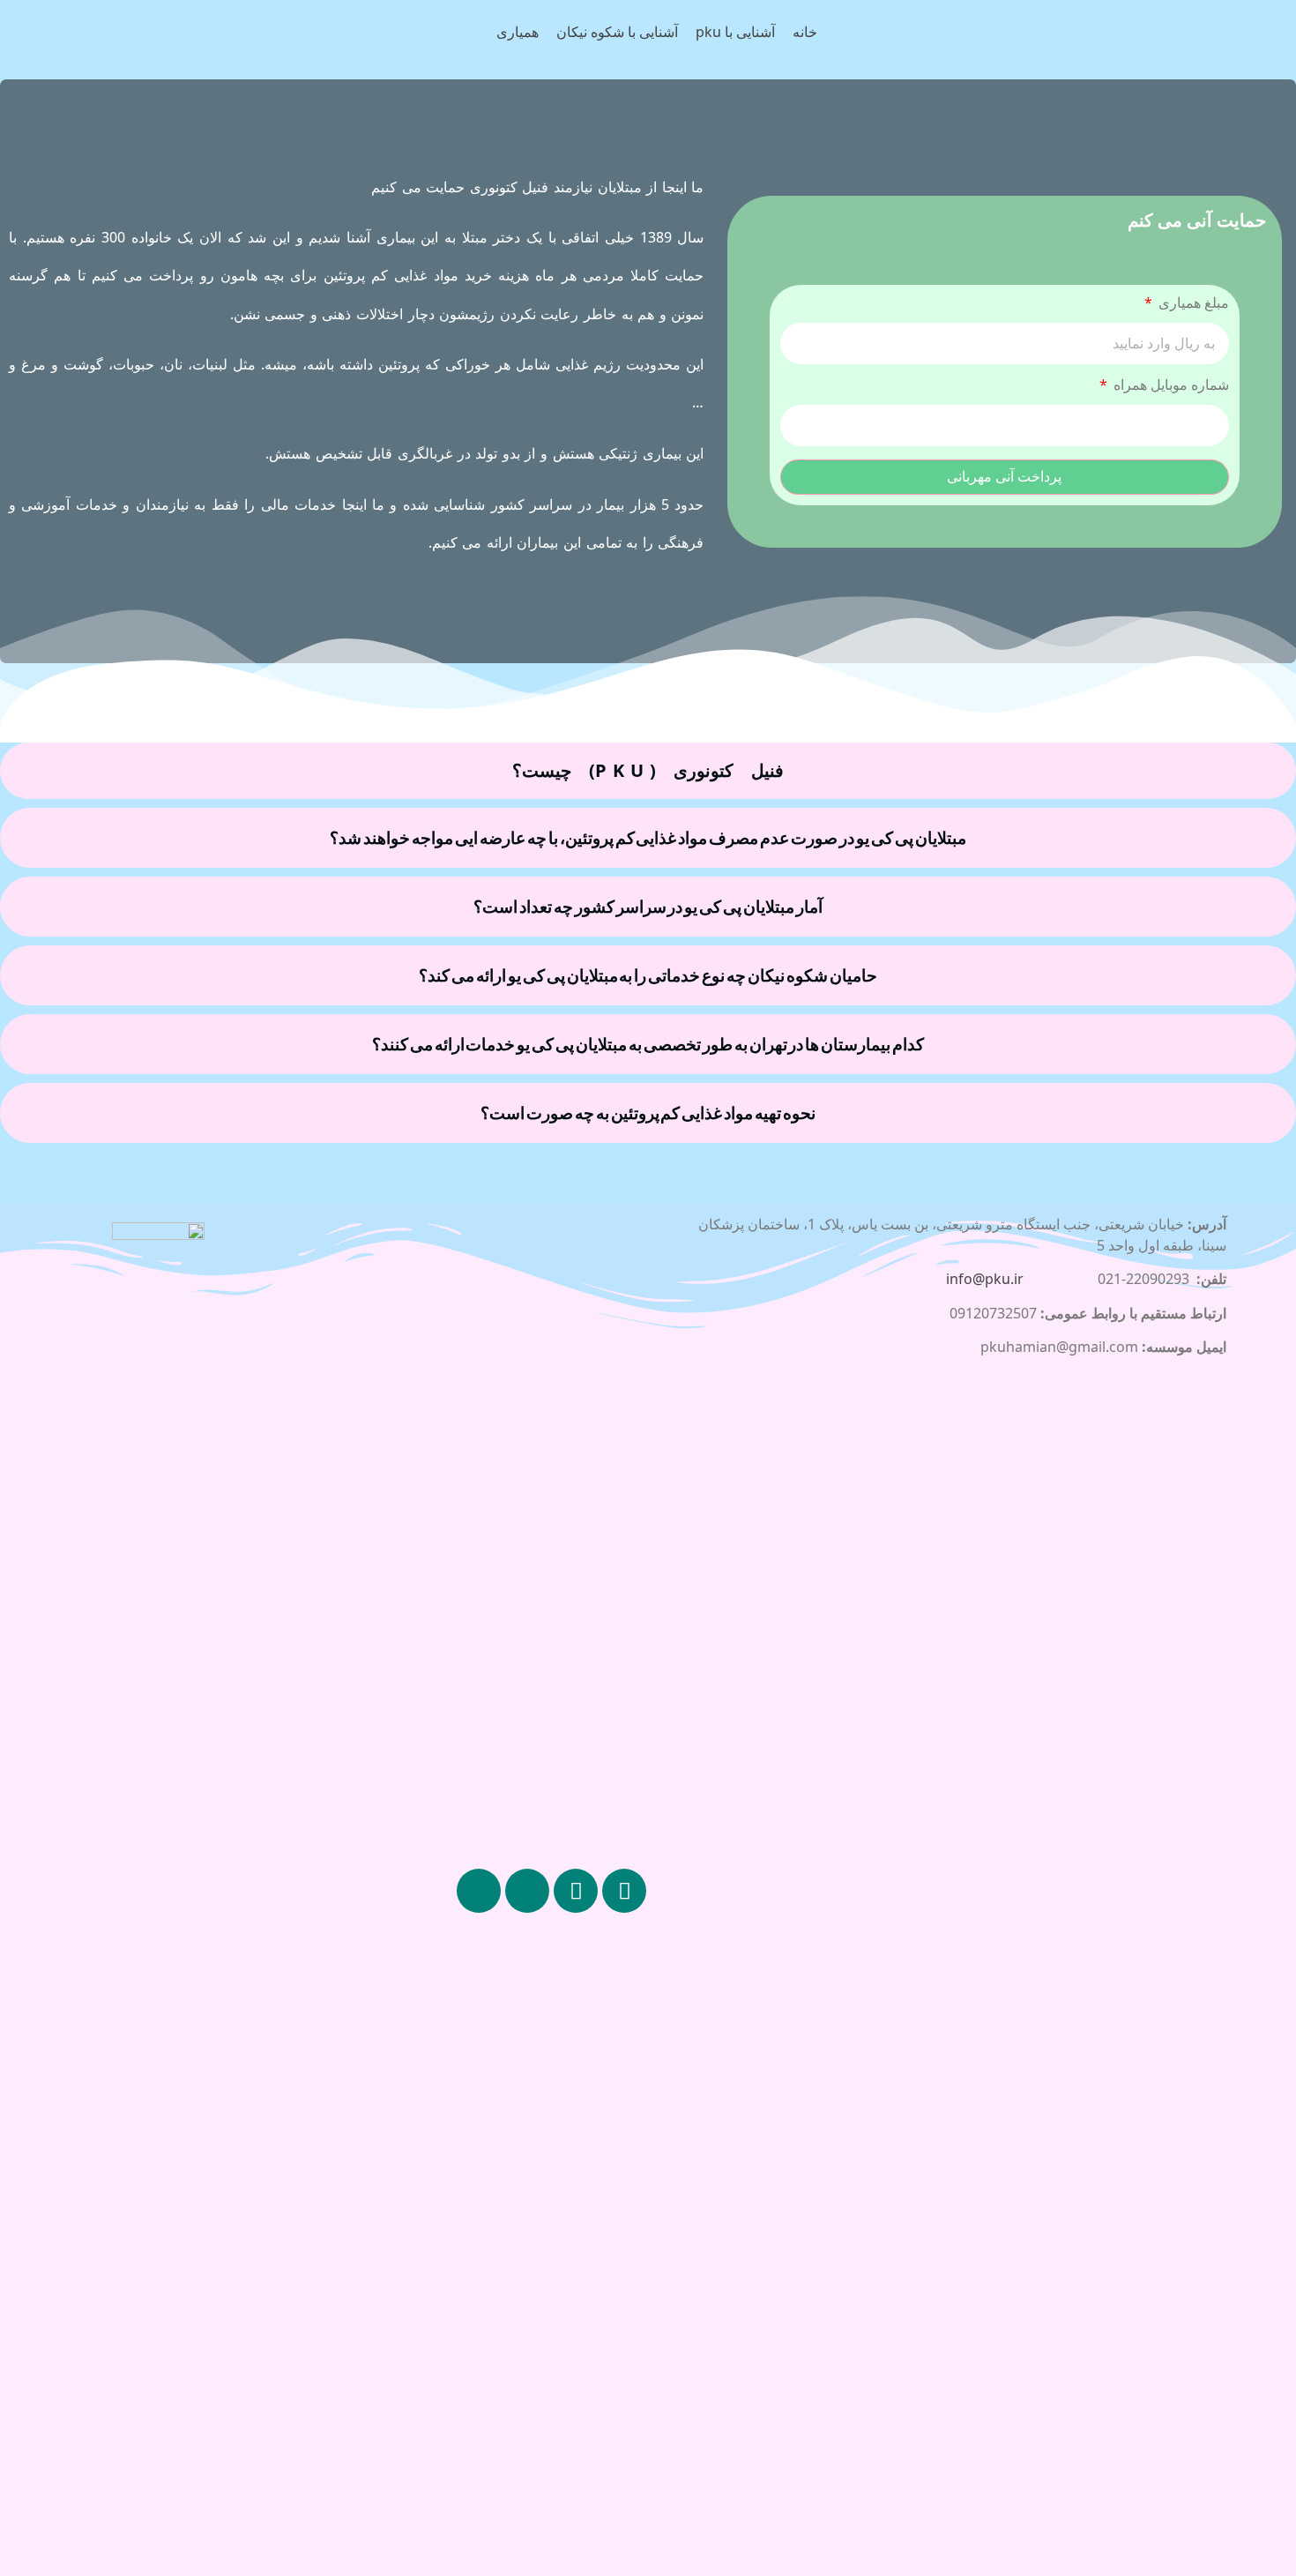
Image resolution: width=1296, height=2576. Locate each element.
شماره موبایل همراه (1169, 386)
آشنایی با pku (735, 32)
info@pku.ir (985, 1279)
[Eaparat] (527, 1891)
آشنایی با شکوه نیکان (617, 32)
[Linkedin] (576, 1891)
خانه (805, 32)
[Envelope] (479, 1891)
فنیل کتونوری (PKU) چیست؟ (648, 770)
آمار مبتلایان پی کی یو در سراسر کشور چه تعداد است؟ (648, 907)
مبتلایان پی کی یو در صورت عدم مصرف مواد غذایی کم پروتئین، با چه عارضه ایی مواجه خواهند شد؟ (648, 838)
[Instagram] (624, 1891)
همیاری (518, 32)
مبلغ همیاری (1192, 304)
